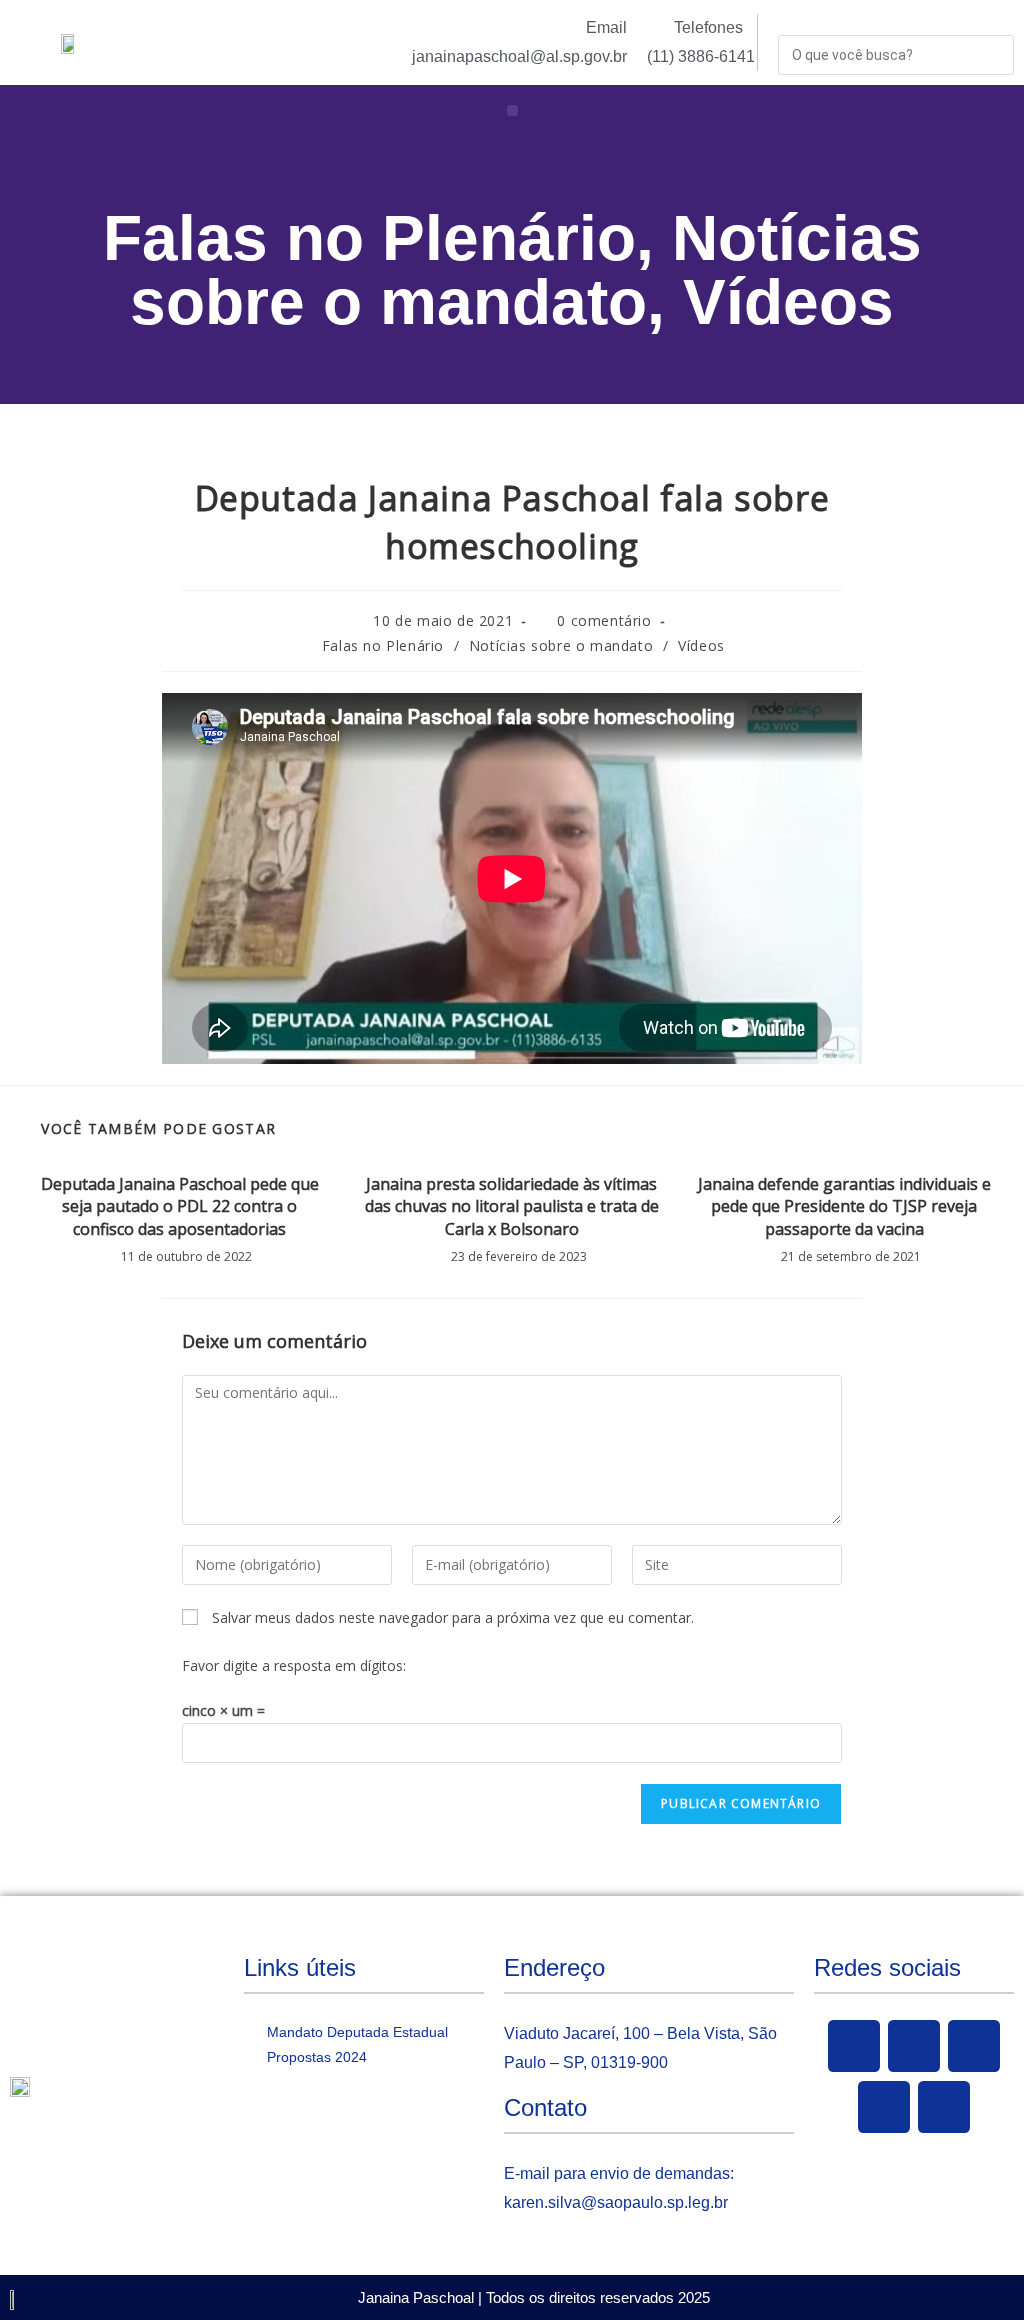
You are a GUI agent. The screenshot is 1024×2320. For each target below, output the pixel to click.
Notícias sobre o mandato (526, 270)
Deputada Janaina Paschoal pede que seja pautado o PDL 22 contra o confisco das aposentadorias (180, 1206)
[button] (512, 110)
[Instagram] (884, 2107)
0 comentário (604, 620)
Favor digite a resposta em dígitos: (294, 1665)
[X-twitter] (914, 2046)
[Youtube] (974, 2046)
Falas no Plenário (369, 238)
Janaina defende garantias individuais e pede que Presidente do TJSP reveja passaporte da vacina (844, 1206)
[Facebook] (854, 2046)
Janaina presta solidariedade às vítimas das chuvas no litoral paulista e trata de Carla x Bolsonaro (512, 1206)
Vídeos (788, 302)
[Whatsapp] (944, 2107)
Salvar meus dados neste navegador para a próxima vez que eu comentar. (453, 1617)
